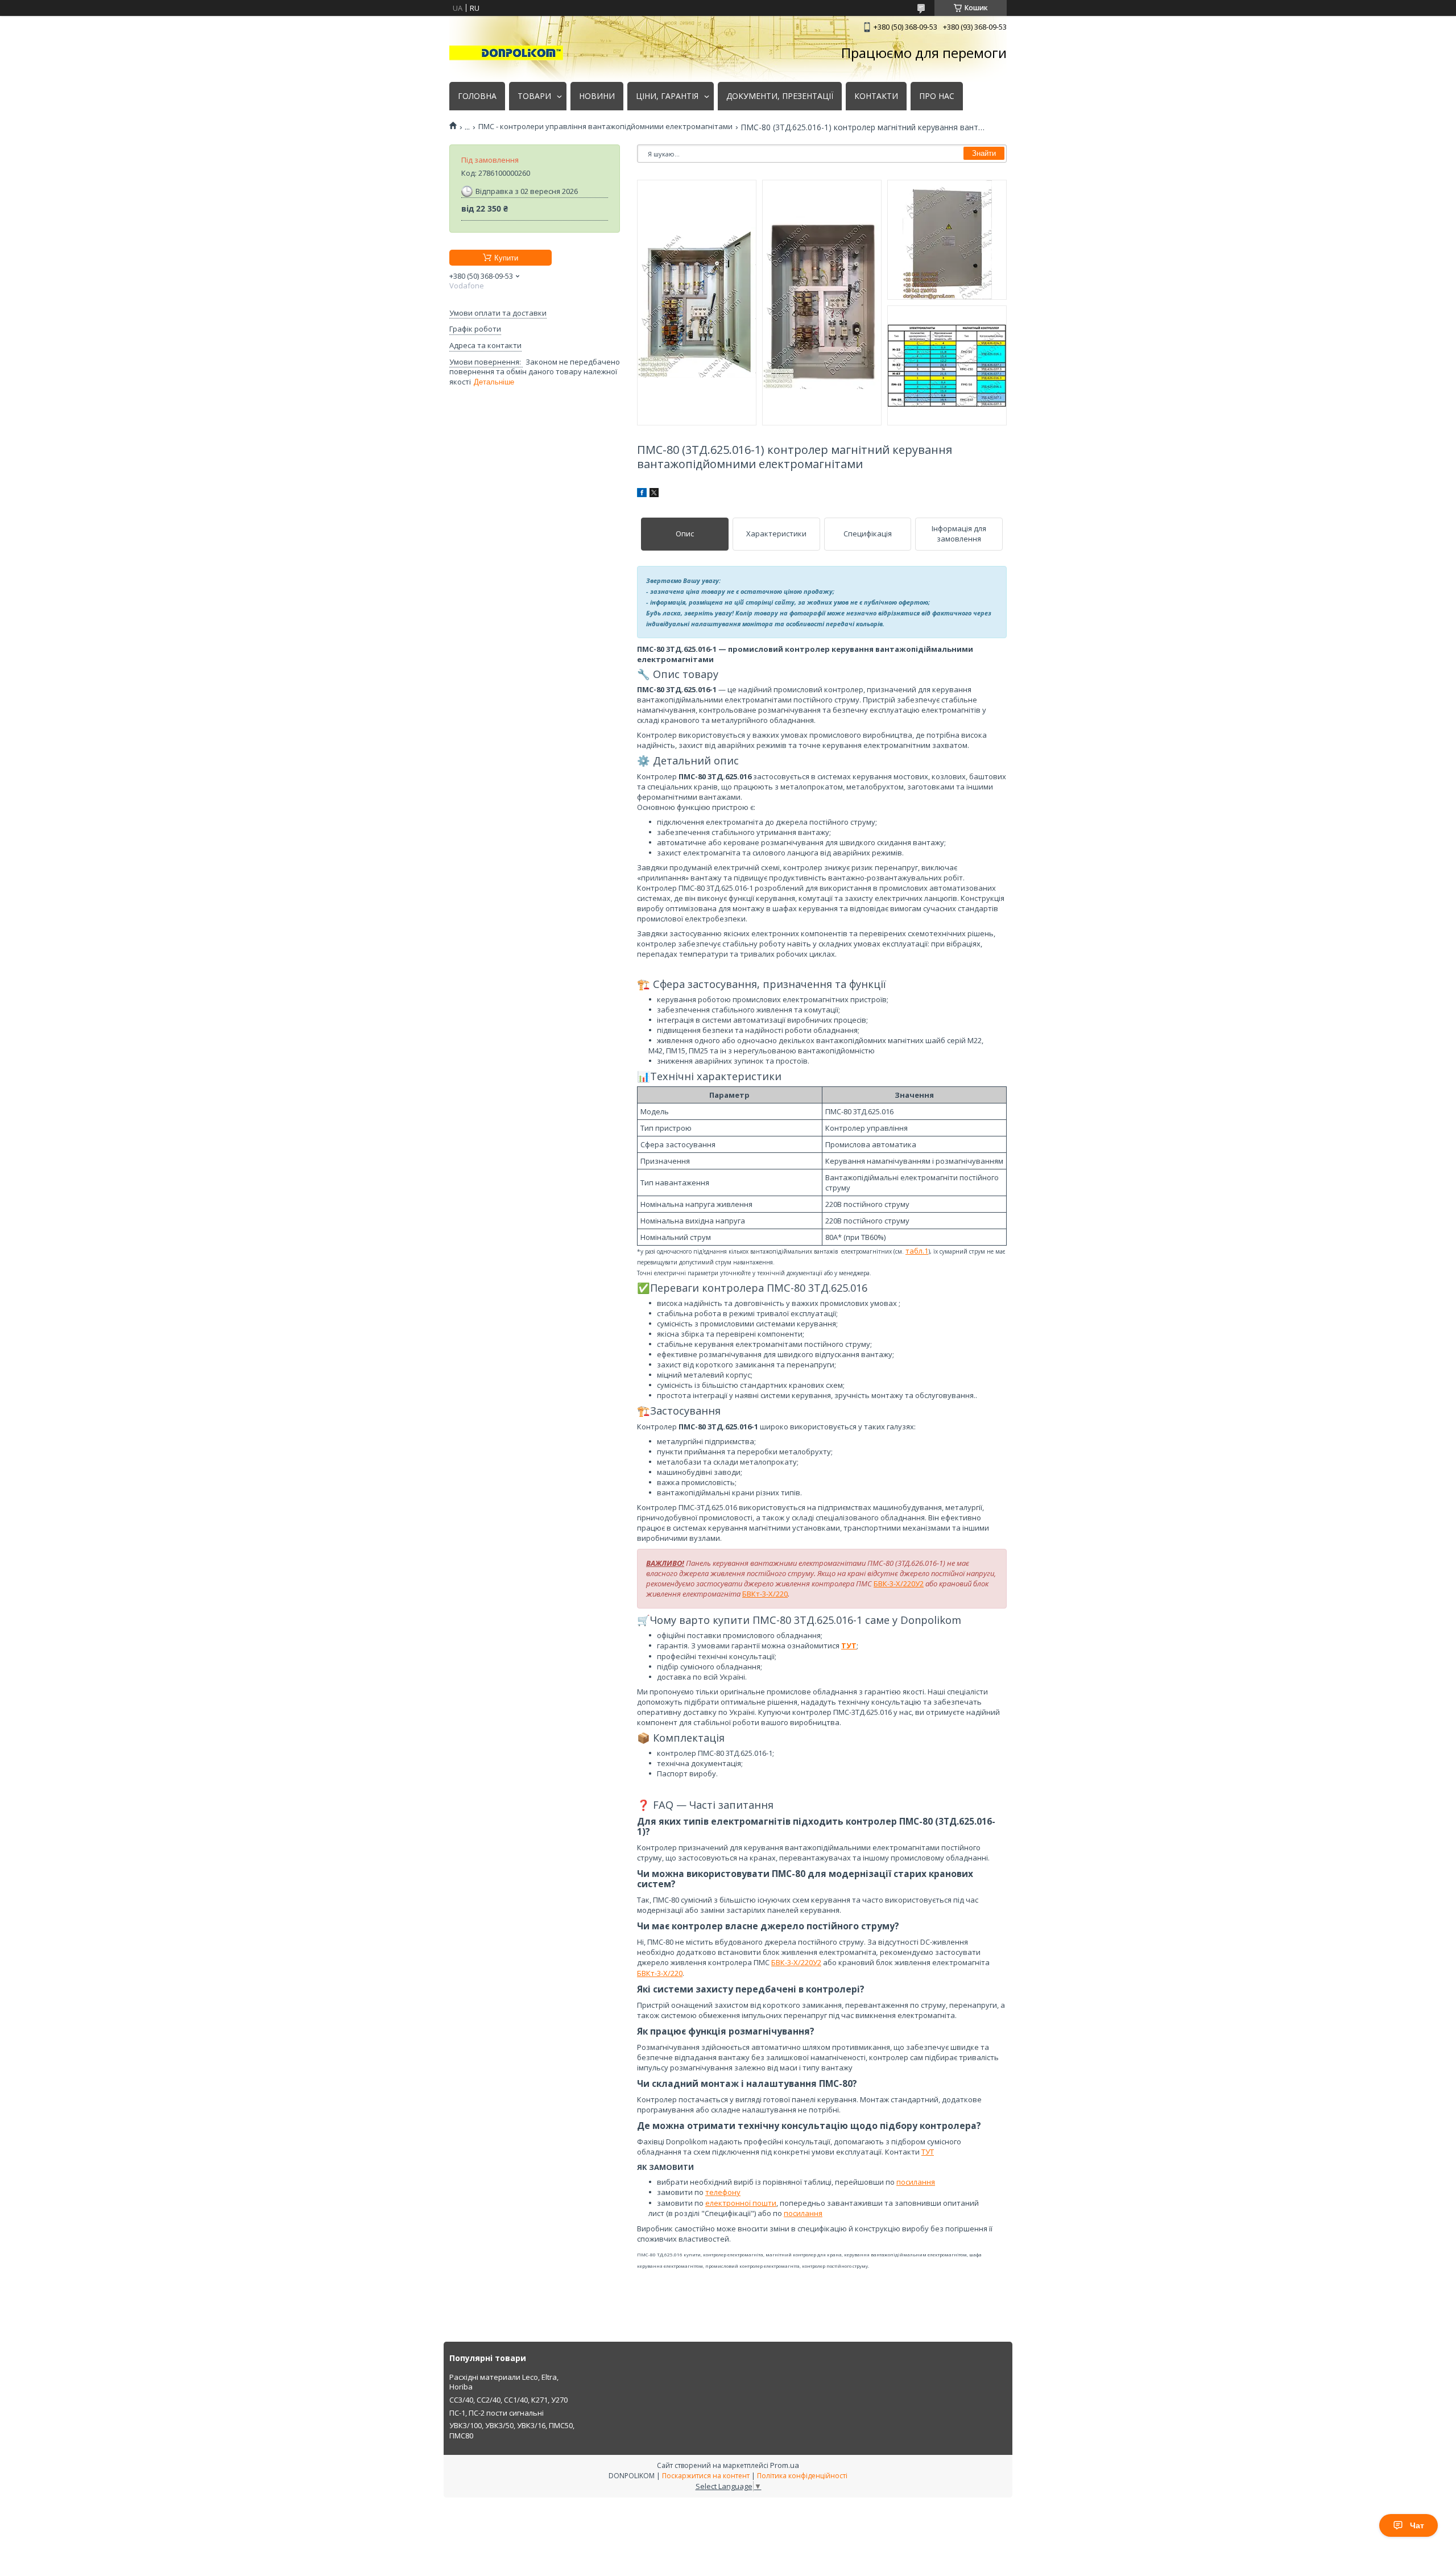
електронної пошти (741, 2203)
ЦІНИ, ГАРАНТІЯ (667, 96)
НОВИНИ (597, 96)
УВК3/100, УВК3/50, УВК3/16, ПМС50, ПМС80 (512, 2430)
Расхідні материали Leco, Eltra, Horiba (504, 2382)
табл (914, 1251)
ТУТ (928, 2152)
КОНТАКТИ (876, 96)
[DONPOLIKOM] (506, 53)
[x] (654, 494)
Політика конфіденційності (802, 2476)
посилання (916, 2182)
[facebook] (642, 494)
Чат (1417, 2525)
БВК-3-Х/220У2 (899, 1584)
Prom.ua (785, 2465)
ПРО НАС (937, 96)
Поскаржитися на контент (706, 2476)
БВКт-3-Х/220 (765, 1594)
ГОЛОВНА (477, 96)
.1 (925, 1251)
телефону (723, 2192)
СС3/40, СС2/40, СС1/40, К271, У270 (508, 2400)
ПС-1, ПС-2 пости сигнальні (497, 2413)
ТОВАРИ (534, 96)
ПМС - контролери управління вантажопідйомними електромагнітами (605, 127)
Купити (506, 258)
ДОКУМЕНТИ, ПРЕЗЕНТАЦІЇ (780, 96)
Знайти (984, 153)
